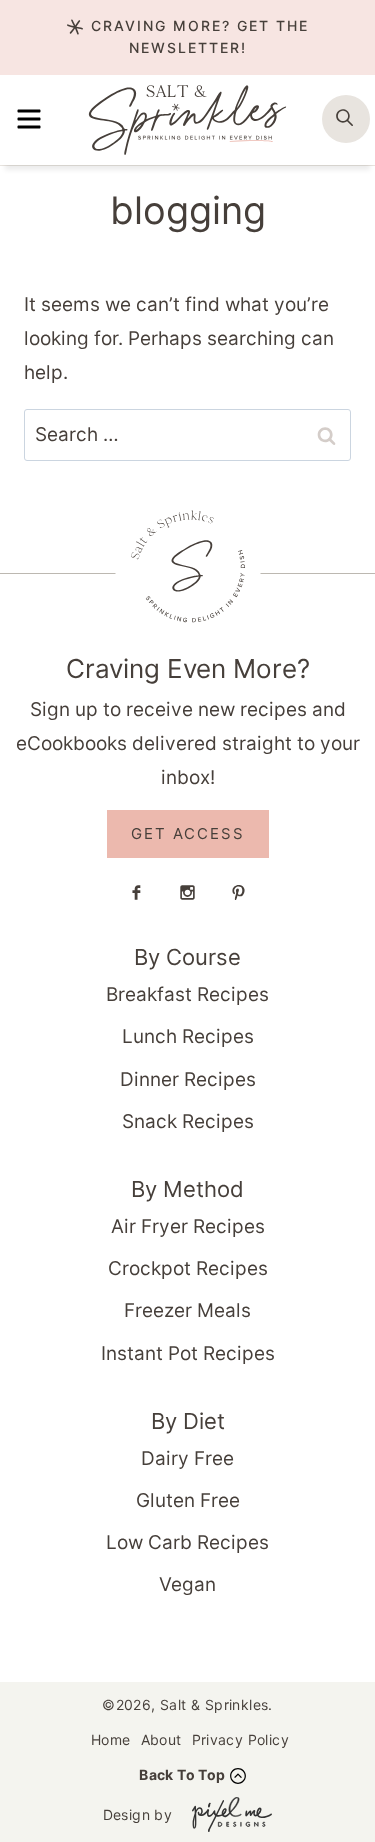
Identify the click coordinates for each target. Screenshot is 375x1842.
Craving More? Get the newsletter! (197, 36)
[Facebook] (137, 892)
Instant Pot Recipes (188, 1353)
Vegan (187, 1584)
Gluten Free (188, 1500)
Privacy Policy (241, 1739)
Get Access (188, 833)
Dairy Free (187, 1458)
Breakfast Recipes (187, 994)
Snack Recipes (188, 1121)
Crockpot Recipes (188, 1268)
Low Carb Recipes (187, 1542)
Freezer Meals (187, 1310)
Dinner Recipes (188, 1079)
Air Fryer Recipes (188, 1226)
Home (111, 1739)
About (161, 1739)
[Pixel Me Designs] (227, 1814)
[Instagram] (188, 892)
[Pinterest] (239, 892)
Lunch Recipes (188, 1036)
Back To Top (182, 1774)
